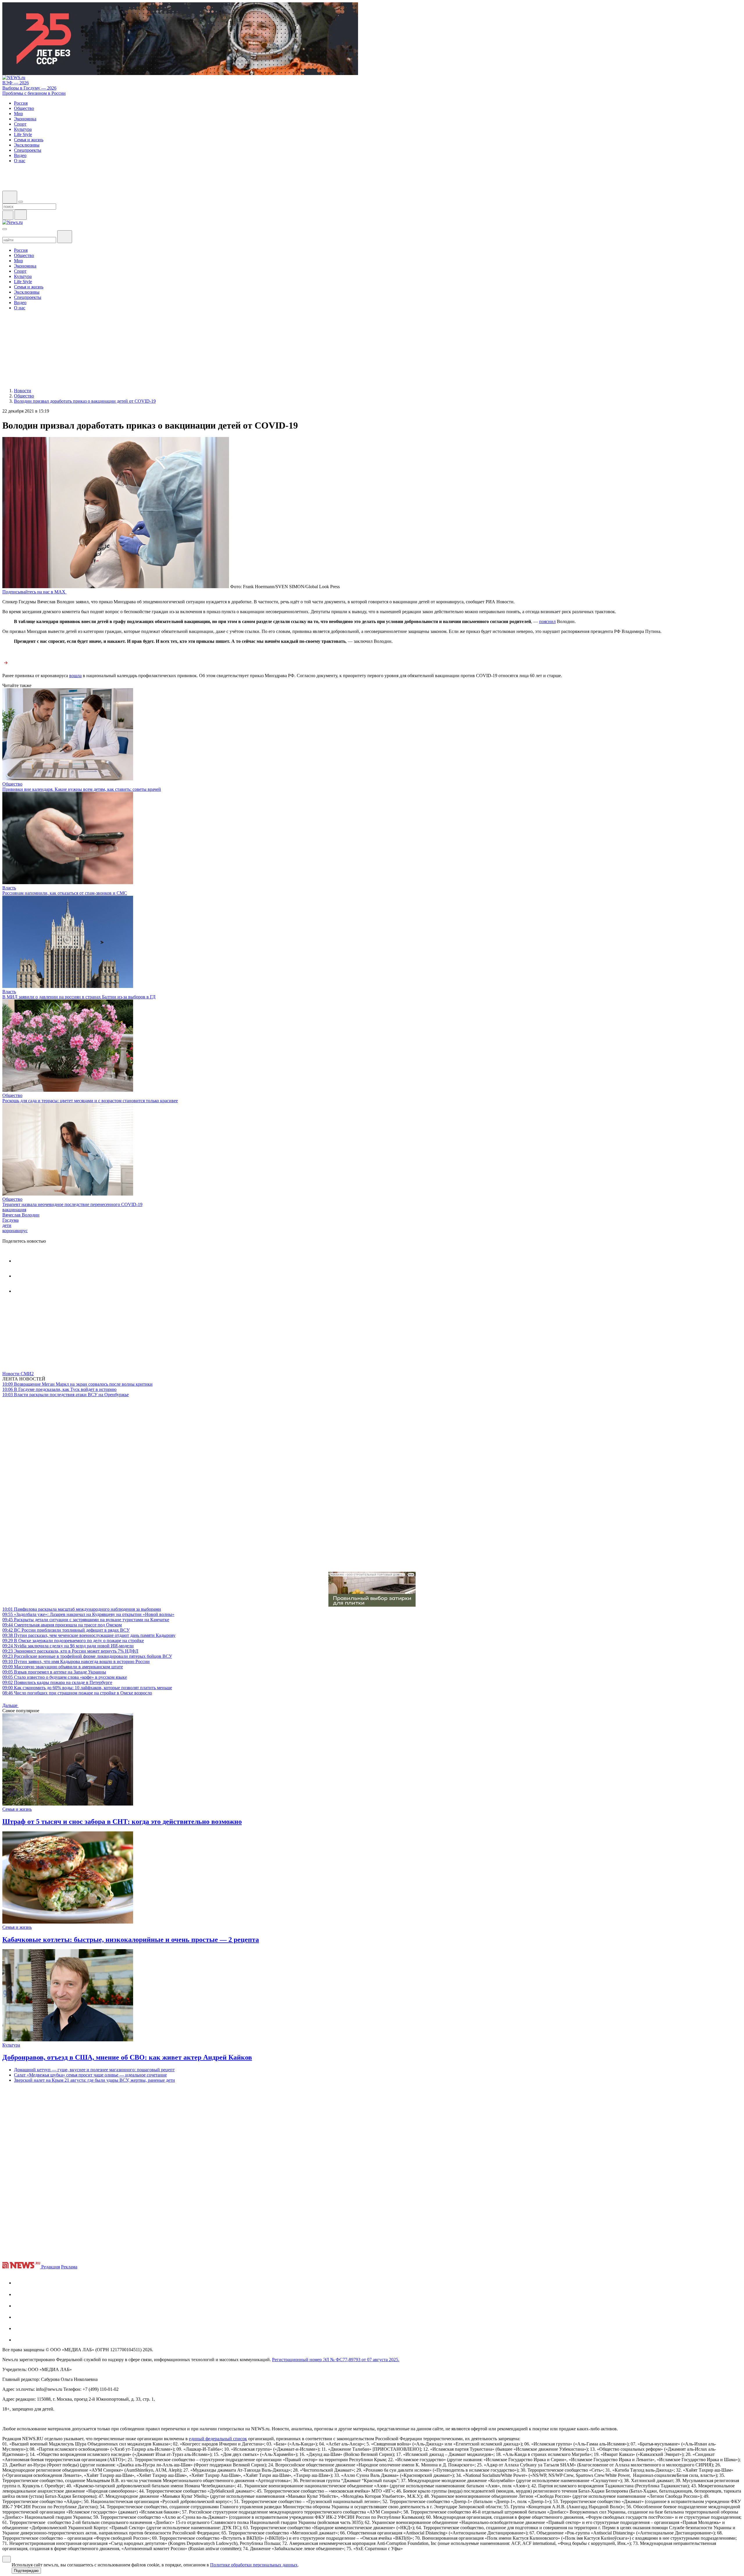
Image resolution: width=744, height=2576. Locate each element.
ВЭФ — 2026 (16, 83)
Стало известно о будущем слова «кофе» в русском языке (65, 1677)
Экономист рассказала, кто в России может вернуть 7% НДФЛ (70, 1651)
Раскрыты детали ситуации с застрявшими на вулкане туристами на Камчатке (86, 1620)
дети (7, 1225)
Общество (12, 784)
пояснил (547, 621)
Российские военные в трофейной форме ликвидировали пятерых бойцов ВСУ (87, 1656)
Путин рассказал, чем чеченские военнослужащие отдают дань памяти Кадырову (89, 1635)
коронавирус (15, 1231)
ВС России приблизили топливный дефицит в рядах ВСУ (66, 1630)
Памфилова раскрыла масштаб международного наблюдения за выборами (82, 1609)
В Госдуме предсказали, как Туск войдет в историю (59, 1389)
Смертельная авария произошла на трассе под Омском (62, 1625)
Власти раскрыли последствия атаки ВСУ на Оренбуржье (66, 1395)
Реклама (69, 2267)
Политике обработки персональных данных (254, 2565)
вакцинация (14, 1210)
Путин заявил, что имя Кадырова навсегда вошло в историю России (76, 1661)
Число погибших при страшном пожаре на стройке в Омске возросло (77, 1693)
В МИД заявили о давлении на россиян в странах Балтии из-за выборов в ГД (79, 997)
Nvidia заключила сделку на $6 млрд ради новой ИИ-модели (68, 1646)
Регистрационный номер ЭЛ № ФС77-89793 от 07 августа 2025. (336, 2360)
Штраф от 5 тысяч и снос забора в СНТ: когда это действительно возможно (122, 1822)
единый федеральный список (218, 2439)
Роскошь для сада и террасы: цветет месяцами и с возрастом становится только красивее (90, 1101)
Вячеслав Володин (21, 1215)
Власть (9, 888)
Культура (11, 2045)
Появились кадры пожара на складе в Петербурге (57, 1682)
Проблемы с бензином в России (34, 93)
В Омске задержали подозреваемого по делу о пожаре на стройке (73, 1641)
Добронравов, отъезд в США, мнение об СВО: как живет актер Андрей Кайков (127, 2057)
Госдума (10, 1220)
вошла (75, 676)
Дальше (10, 1705)
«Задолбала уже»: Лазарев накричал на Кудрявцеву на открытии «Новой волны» (88, 1614)
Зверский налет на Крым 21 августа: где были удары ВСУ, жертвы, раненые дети (94, 2080)
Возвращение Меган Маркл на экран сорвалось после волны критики (77, 1384)
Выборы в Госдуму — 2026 (29, 88)
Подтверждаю (26, 2571)
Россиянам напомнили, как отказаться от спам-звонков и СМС (65, 893)
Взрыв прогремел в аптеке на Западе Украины (54, 1672)
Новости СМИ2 (18, 1374)
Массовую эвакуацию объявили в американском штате (63, 1667)
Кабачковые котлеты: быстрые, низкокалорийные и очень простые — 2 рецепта (131, 1940)
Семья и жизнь (17, 1809)
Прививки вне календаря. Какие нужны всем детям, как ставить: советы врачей (82, 789)
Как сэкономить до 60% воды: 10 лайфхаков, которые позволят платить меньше (87, 1688)
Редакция (51, 2267)
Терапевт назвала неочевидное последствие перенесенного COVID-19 (72, 1204)
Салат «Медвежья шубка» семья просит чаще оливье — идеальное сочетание (90, 2075)
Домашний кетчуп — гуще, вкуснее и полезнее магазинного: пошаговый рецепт (94, 2070)
